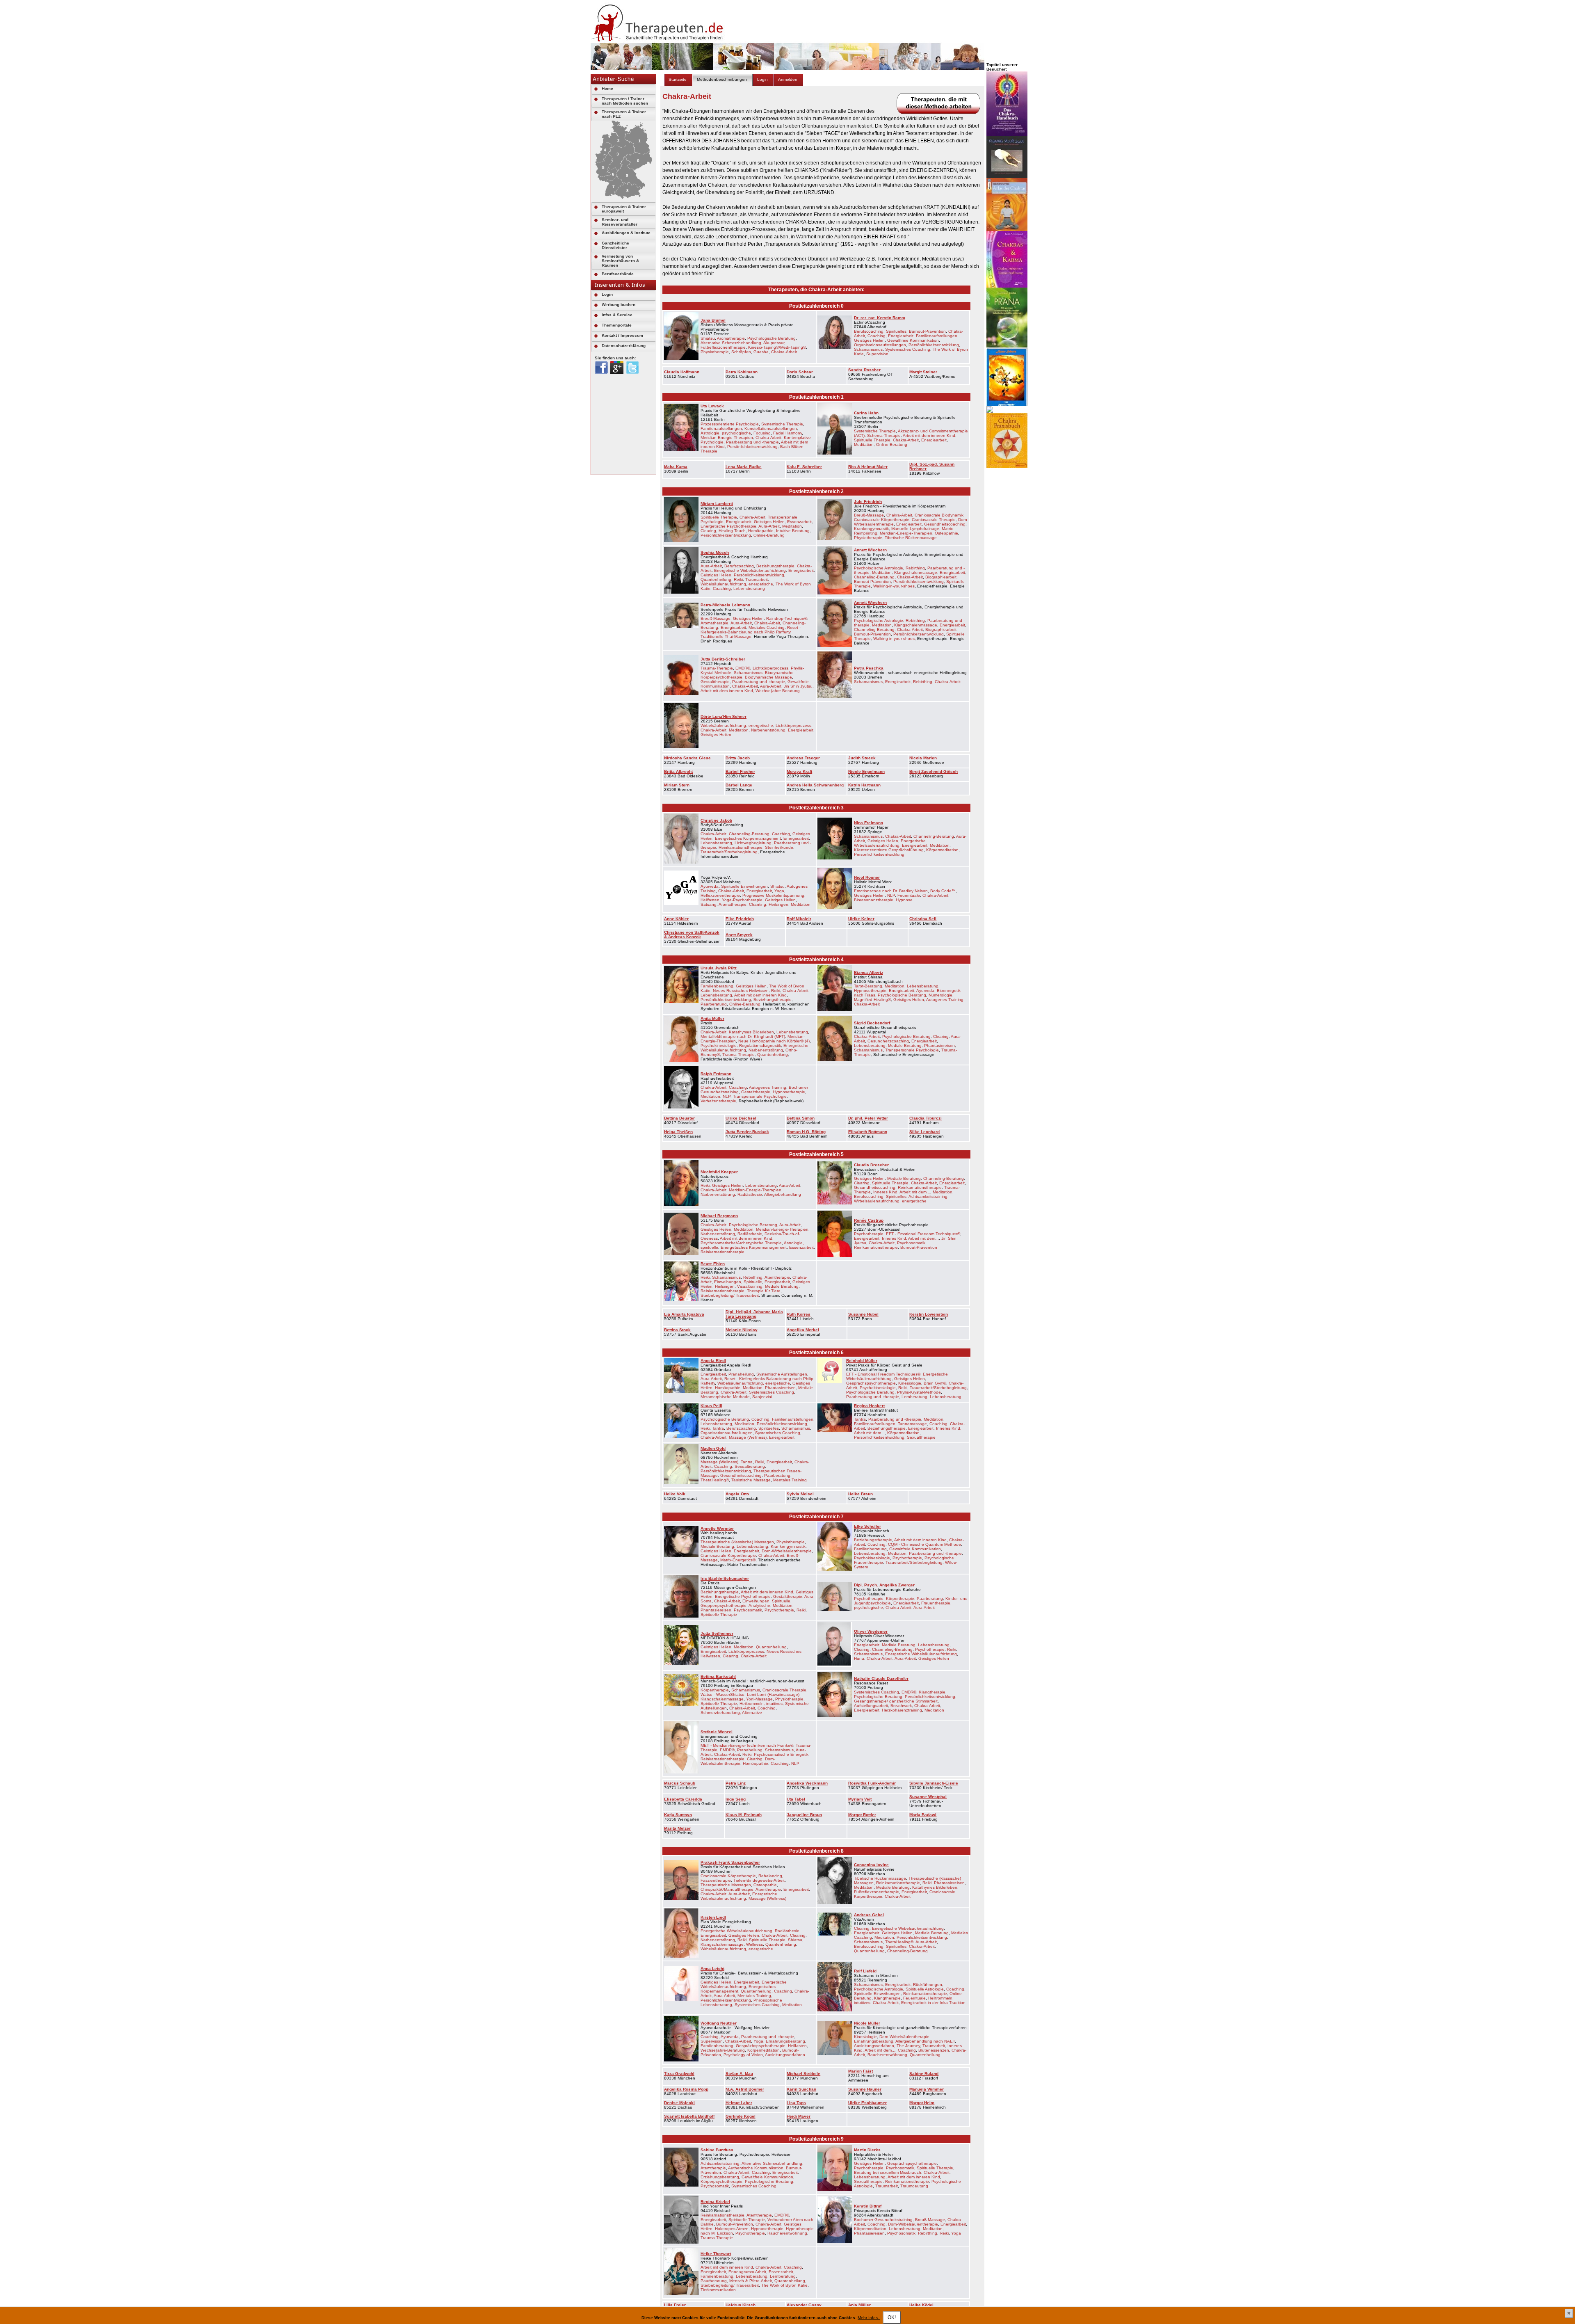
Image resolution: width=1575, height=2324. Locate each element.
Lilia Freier (675, 2305)
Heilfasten (710, 900)
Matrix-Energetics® (738, 1560)
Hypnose (904, 900)
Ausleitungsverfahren (785, 2055)
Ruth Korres (799, 1314)
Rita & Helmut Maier (868, 467)
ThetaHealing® (715, 1480)
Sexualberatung (750, 1466)
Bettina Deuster (679, 1118)
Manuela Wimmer (927, 2089)
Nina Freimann (869, 823)
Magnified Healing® (872, 1000)
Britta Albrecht (678, 771)
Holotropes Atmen (732, 2229)
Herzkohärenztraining (902, 1710)
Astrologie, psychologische (726, 433)
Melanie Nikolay (742, 1330)
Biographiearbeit (941, 577)
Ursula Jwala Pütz (719, 968)
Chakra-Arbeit (784, 352)
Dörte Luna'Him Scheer (724, 716)
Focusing (762, 433)
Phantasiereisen (939, 1045)
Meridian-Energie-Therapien (727, 438)
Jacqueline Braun (804, 1815)
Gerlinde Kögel (741, 2116)
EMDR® (743, 668)
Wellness (754, 1944)
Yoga (779, 891)
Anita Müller (712, 1018)
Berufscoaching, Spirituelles (880, 331)
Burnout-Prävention (927, 331)
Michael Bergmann (719, 1216)
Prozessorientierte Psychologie (730, 424)
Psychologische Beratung (772, 338)
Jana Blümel (713, 320)
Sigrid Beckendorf (872, 1023)
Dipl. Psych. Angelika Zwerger (884, 1585)
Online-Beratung (892, 444)
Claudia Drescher (871, 1165)
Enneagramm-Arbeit (747, 2272)
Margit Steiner (923, 372)
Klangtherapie (932, 1692)
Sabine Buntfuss (717, 2150)
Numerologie (940, 995)
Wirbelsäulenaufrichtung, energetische (737, 584)
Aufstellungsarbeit (871, 1706)
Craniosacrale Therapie (934, 520)
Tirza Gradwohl (679, 2074)
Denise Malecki (679, 2103)
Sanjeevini (762, 1397)
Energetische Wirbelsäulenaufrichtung (750, 570)
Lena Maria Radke (744, 467)
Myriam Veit (860, 1799)
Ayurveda (710, 886)
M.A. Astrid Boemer (745, 2089)
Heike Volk (675, 1494)
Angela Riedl (713, 1361)
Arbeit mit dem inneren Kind (929, 435)
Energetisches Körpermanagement (748, 838)
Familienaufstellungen (937, 336)
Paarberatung (714, 1004)
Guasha (761, 352)
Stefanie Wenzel (717, 1732)
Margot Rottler (862, 1815)
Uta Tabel (796, 1799)
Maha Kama (676, 467)
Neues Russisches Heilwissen (741, 991)
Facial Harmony (787, 433)
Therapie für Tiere (764, 1291)
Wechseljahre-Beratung (778, 691)
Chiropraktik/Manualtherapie (727, 1889)
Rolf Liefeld (865, 1971)
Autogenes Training (945, 1000)
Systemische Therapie (782, 424)
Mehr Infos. (869, 2318)
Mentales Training (790, 1480)
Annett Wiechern (870, 550)
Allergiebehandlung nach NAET (925, 2041)
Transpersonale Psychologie (912, 1050)
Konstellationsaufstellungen (771, 428)
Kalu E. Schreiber (804, 467)
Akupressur (774, 343)
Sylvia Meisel (800, 1494)
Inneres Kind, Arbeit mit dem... (902, 1192)
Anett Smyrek (739, 935)
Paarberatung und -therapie (752, 442)
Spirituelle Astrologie (925, 1989)
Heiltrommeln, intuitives (761, 1704)
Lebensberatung (749, 588)
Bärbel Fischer (740, 771)
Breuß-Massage (869, 515)
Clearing (708, 531)
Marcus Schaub (680, 1783)
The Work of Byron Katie (784, 2285)
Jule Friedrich (868, 502)
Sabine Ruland (924, 2074)
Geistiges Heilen (869, 340)
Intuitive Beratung (793, 531)
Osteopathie (946, 533)
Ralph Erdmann (716, 1074)
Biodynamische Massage (768, 677)
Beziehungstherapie (775, 566)
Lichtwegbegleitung (753, 843)
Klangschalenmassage (916, 572)
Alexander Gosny (804, 2305)
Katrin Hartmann (864, 785)
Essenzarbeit (799, 522)
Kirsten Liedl (713, 1917)
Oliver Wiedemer (871, 1631)
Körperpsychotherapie (721, 2181)
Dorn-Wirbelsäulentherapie (787, 1551)
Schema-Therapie (884, 435)
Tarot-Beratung (868, 986)
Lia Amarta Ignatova (684, 1314)
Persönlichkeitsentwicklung (934, 345)
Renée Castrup (869, 1220)
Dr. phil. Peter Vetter (868, 1118)
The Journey (908, 2046)
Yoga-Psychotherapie (742, 900)
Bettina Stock (677, 1330)
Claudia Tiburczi (926, 1118)
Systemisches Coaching (908, 349)
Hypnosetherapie (870, 991)
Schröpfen (741, 352)
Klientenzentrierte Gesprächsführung (889, 850)
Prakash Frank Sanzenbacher (730, 1862)
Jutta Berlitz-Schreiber (723, 659)
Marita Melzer (677, 1828)
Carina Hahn (866, 413)
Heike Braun (861, 1494)
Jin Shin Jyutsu (798, 686)
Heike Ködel (921, 2305)
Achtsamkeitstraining (928, 1196)
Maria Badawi (923, 1815)
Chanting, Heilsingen (769, 904)
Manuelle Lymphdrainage (915, 529)
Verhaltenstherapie (718, 1101)
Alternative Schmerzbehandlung (731, 343)
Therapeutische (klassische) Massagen (737, 1542)
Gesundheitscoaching (945, 524)
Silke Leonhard (924, 1132)
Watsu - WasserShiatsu (722, 1694)
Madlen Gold (713, 1448)
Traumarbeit (757, 579)
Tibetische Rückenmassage (911, 538)
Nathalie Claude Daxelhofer (881, 1678)
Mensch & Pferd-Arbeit (751, 2281)
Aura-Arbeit (769, 526)
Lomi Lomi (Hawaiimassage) (773, 1694)
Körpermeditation (942, 850)
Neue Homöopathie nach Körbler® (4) (774, 1041)
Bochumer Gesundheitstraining (883, 2220)
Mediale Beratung (905, 1045)
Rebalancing (770, 1876)
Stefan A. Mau (739, 2074)
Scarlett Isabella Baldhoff (689, 2116)
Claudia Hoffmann (682, 372)
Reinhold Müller (862, 1361)
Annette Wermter (717, 1528)
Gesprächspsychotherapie (871, 1383)
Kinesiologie (910, 1383)
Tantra (718, 1428)
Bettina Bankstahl (718, 1676)
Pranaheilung (741, 1374)
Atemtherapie (777, 1277)
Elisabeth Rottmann (868, 1132)
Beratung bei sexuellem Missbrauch (888, 2172)
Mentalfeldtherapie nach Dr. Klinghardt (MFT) (743, 1036)
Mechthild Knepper (719, 1172)
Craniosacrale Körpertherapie (882, 520)
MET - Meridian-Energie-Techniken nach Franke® (747, 1745)
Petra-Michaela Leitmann (725, 605)
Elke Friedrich (740, 919)
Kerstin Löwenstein (929, 1314)
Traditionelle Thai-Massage (726, 636)
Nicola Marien (923, 758)
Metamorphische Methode (725, 1397)
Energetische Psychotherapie (728, 526)
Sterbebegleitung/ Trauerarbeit (730, 1295)
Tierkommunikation (718, 2290)
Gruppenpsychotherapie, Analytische (735, 1605)
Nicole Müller (867, 2023)
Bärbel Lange (739, 785)
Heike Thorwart (716, 2254)
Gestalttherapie (715, 682)
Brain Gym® (935, 1383)
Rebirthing (915, 568)
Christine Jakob (716, 820)
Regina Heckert (869, 1406)
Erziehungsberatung (720, 2177)
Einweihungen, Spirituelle (738, 1282)
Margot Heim (922, 2103)
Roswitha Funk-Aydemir (872, 1783)
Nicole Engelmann (866, 771)
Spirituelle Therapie (872, 440)
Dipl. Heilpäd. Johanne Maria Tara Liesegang (754, 1314)
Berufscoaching (739, 566)
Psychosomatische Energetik (781, 1754)
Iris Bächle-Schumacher (725, 1578)
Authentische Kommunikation (756, 2168)
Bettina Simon (801, 1118)
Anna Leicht (712, 1969)
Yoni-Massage (759, 1699)
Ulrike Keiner (861, 919)
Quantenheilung (716, 579)
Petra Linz (736, 1783)
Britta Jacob (738, 758)
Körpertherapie (900, 1598)
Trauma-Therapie (717, 668)
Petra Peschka (869, 668)
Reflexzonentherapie (720, 895)
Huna (859, 1658)
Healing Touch (732, 531)
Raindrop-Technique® (787, 618)
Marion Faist (861, 2071)
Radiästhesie (750, 1194)
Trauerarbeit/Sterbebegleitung (729, 852)
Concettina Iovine (871, 1865)
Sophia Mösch (715, 552)
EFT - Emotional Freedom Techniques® (923, 1234)
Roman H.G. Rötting (806, 1132)
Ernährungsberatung (785, 2041)
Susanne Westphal (928, 1797)
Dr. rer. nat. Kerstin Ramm (880, 318)
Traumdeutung (914, 2186)
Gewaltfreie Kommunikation (913, 340)
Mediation (897, 1553)
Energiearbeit (901, 336)
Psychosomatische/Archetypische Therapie (741, 1243)
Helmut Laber (739, 2103)
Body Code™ (943, 891)
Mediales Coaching (767, 627)
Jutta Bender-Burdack (747, 1132)
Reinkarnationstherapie (741, 847)
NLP (891, 895)
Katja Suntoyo (678, 1815)
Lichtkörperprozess (770, 668)
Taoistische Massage (751, 1480)
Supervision (877, 354)
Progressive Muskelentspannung (773, 895)
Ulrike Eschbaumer (867, 2103)
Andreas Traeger (803, 758)
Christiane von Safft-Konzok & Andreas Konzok (692, 935)
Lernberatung (914, 1397)
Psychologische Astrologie (879, 568)
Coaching (877, 336)
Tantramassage (912, 1424)
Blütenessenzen (934, 2050)
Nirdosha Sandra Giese (687, 758)
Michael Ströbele (803, 2074)
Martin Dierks (867, 2150)
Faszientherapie (716, 1880)
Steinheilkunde (779, 847)
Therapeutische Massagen (726, 1885)
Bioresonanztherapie (874, 900)
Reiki (738, 579)
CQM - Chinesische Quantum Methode (924, 1544)
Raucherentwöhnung (887, 2055)
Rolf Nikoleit (799, 919)
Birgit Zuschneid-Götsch (934, 771)
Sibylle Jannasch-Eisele (934, 1783)
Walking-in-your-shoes (894, 586)
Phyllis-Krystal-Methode (919, 1392)
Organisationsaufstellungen (880, 345)
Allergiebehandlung (783, 1194)
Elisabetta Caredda (683, 1799)
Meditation (864, 444)
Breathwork (901, 1706)
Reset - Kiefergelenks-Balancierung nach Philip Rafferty (751, 630)
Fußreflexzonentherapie (723, 347)
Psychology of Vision (743, 2055)
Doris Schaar (800, 372)
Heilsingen (725, 1286)
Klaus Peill (711, 1406)
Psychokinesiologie (719, 1045)
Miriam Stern (677, 785)
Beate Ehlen (713, 1264)
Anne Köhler (676, 919)
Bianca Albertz (869, 972)
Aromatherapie (731, 338)
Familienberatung (717, 986)
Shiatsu (708, 338)
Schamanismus (868, 349)
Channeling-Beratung (874, 577)
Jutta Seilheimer (717, 1633)
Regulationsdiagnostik (760, 1045)
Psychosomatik (911, 1243)
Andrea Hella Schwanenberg (815, 785)
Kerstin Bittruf (868, 2206)
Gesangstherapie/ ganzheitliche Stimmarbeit (896, 1701)
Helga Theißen (678, 1132)
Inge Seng (736, 1799)
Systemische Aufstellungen (782, 1374)
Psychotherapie (869, 1234)
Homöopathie (761, 531)
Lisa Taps (796, 2103)
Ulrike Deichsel (741, 1118)
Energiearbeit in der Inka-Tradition (933, 2003)
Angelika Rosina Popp (686, 2089)
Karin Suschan (801, 2089)
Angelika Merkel (803, 1330)
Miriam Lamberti (717, 504)
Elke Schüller (867, 1526)
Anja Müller (859, 2305)
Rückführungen (928, 1985)
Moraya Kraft (799, 771)
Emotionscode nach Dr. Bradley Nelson (891, 891)
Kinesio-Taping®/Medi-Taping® (777, 347)
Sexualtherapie (921, 1437)
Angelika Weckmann (807, 1783)
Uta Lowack (712, 406)
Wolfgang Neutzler (719, 2023)
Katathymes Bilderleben (751, 1032)
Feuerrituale (909, 895)
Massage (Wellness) (748, 1437)
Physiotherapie (715, 352)
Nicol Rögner (867, 877)
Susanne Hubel (863, 1314)
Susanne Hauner (865, 2089)
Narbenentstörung (768, 730)
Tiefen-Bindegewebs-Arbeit (759, 1880)
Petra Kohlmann (742, 372)
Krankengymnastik (871, 529)
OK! (892, 2317)
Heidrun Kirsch (741, 2305)
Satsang (709, 904)
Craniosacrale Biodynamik (939, 515)
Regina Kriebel (715, 2202)
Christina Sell (923, 919)
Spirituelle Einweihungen (744, 886)
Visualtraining (750, 1286)
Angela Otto (737, 1494)
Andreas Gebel (869, 1915)
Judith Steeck (862, 758)
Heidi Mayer (799, 2116)
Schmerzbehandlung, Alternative (731, 1713)
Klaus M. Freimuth (744, 1815)
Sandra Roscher (864, 370)
